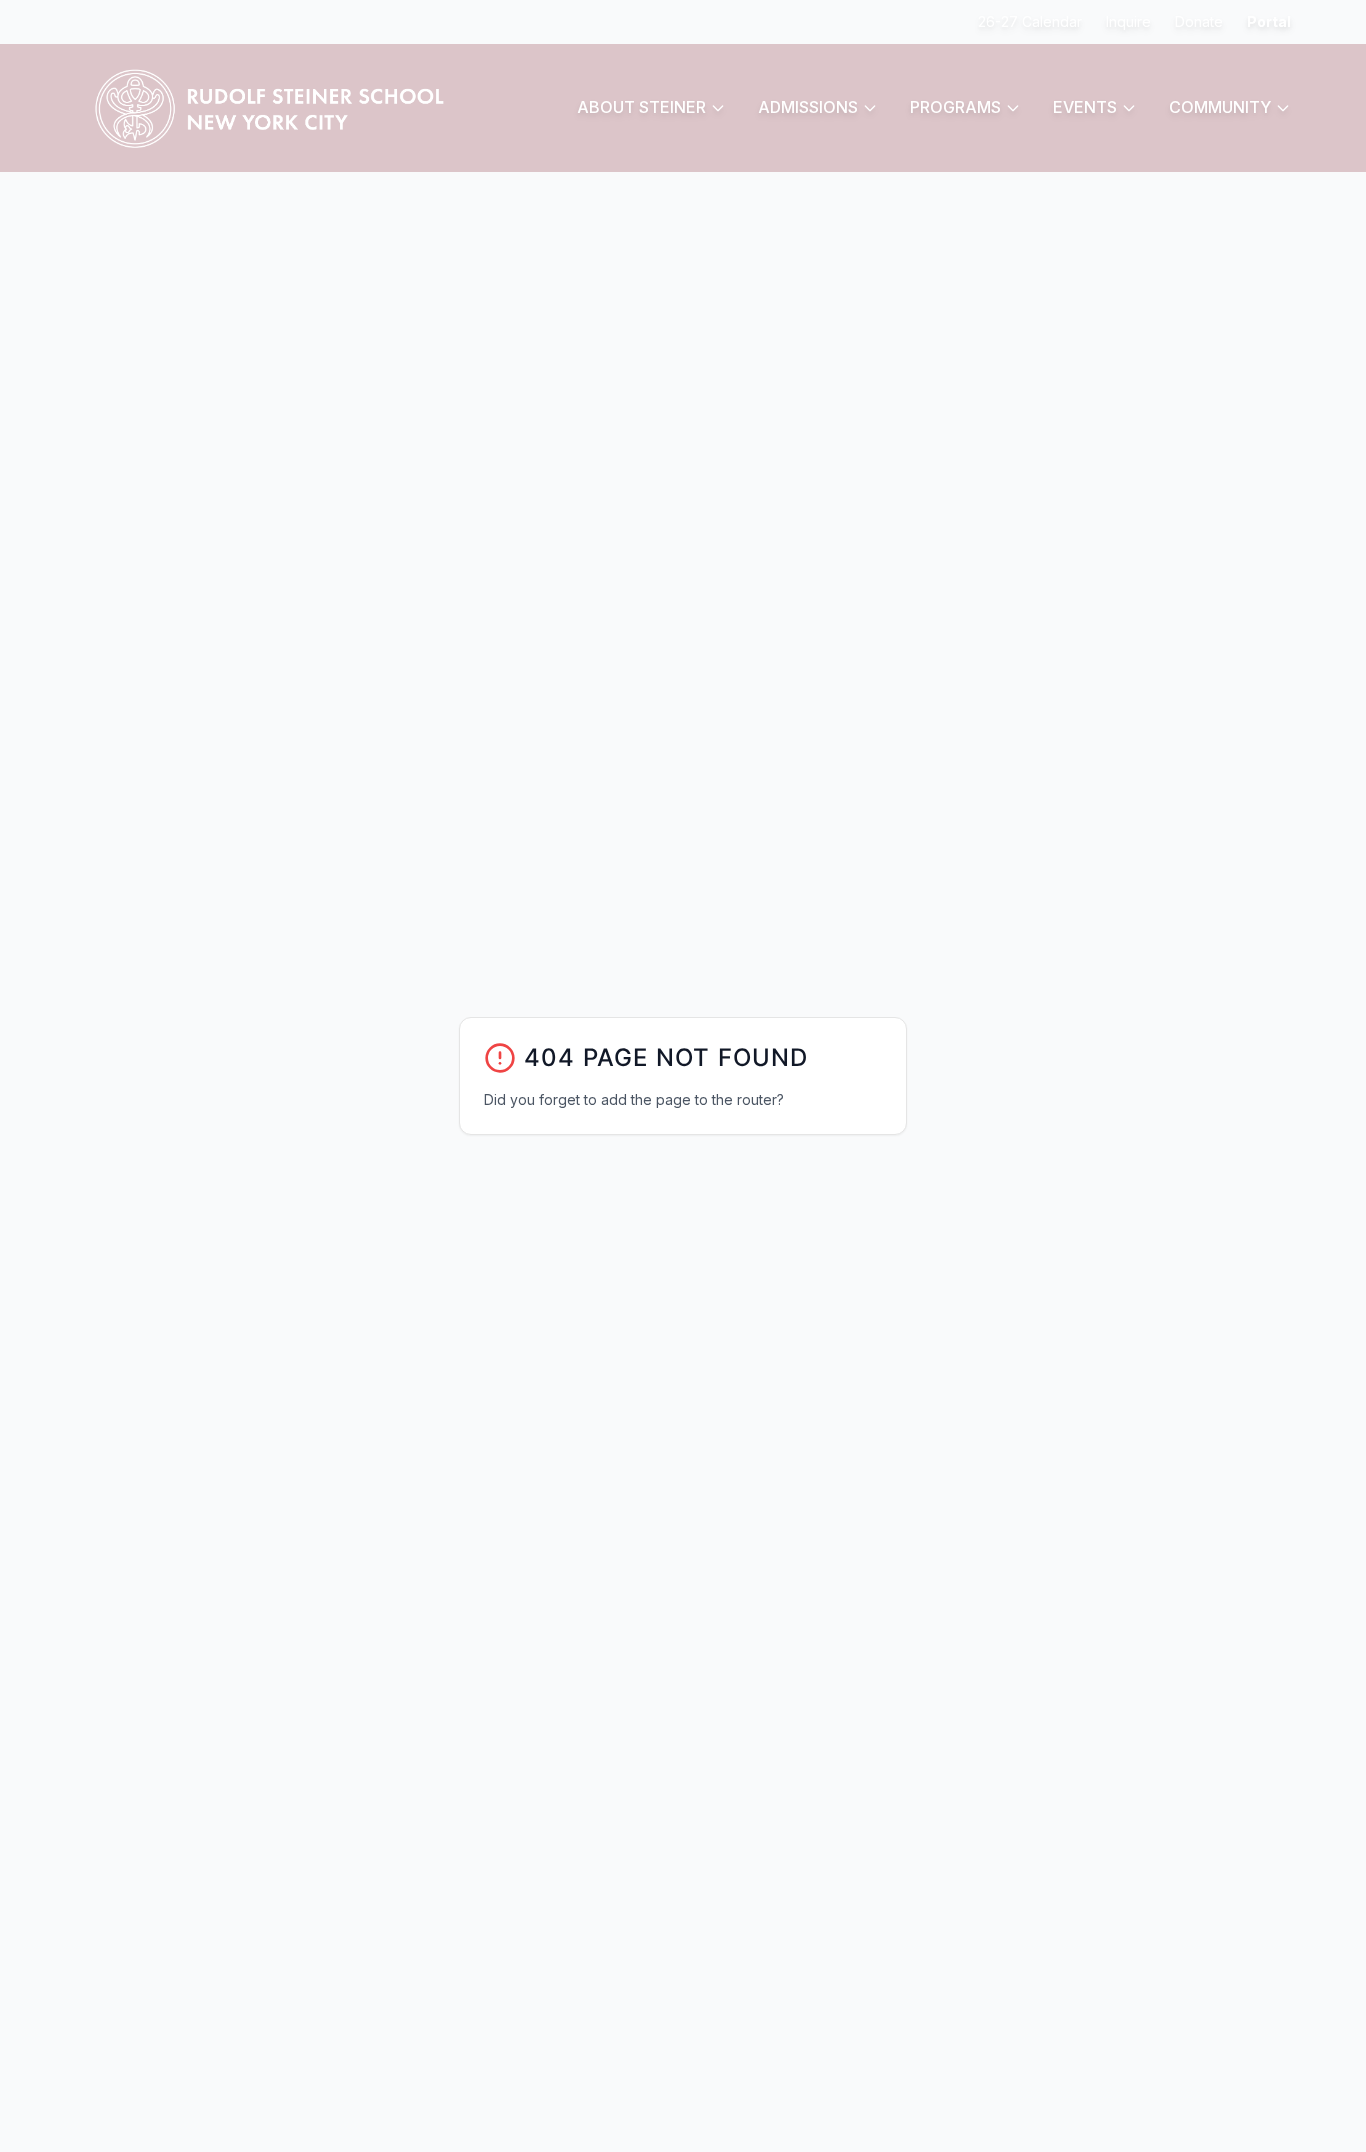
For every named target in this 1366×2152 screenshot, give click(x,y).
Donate (1199, 21)
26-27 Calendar (1030, 21)
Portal (1269, 21)
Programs (955, 107)
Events (1085, 107)
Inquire (1128, 21)
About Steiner (641, 107)
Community (1220, 107)
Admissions (808, 107)
